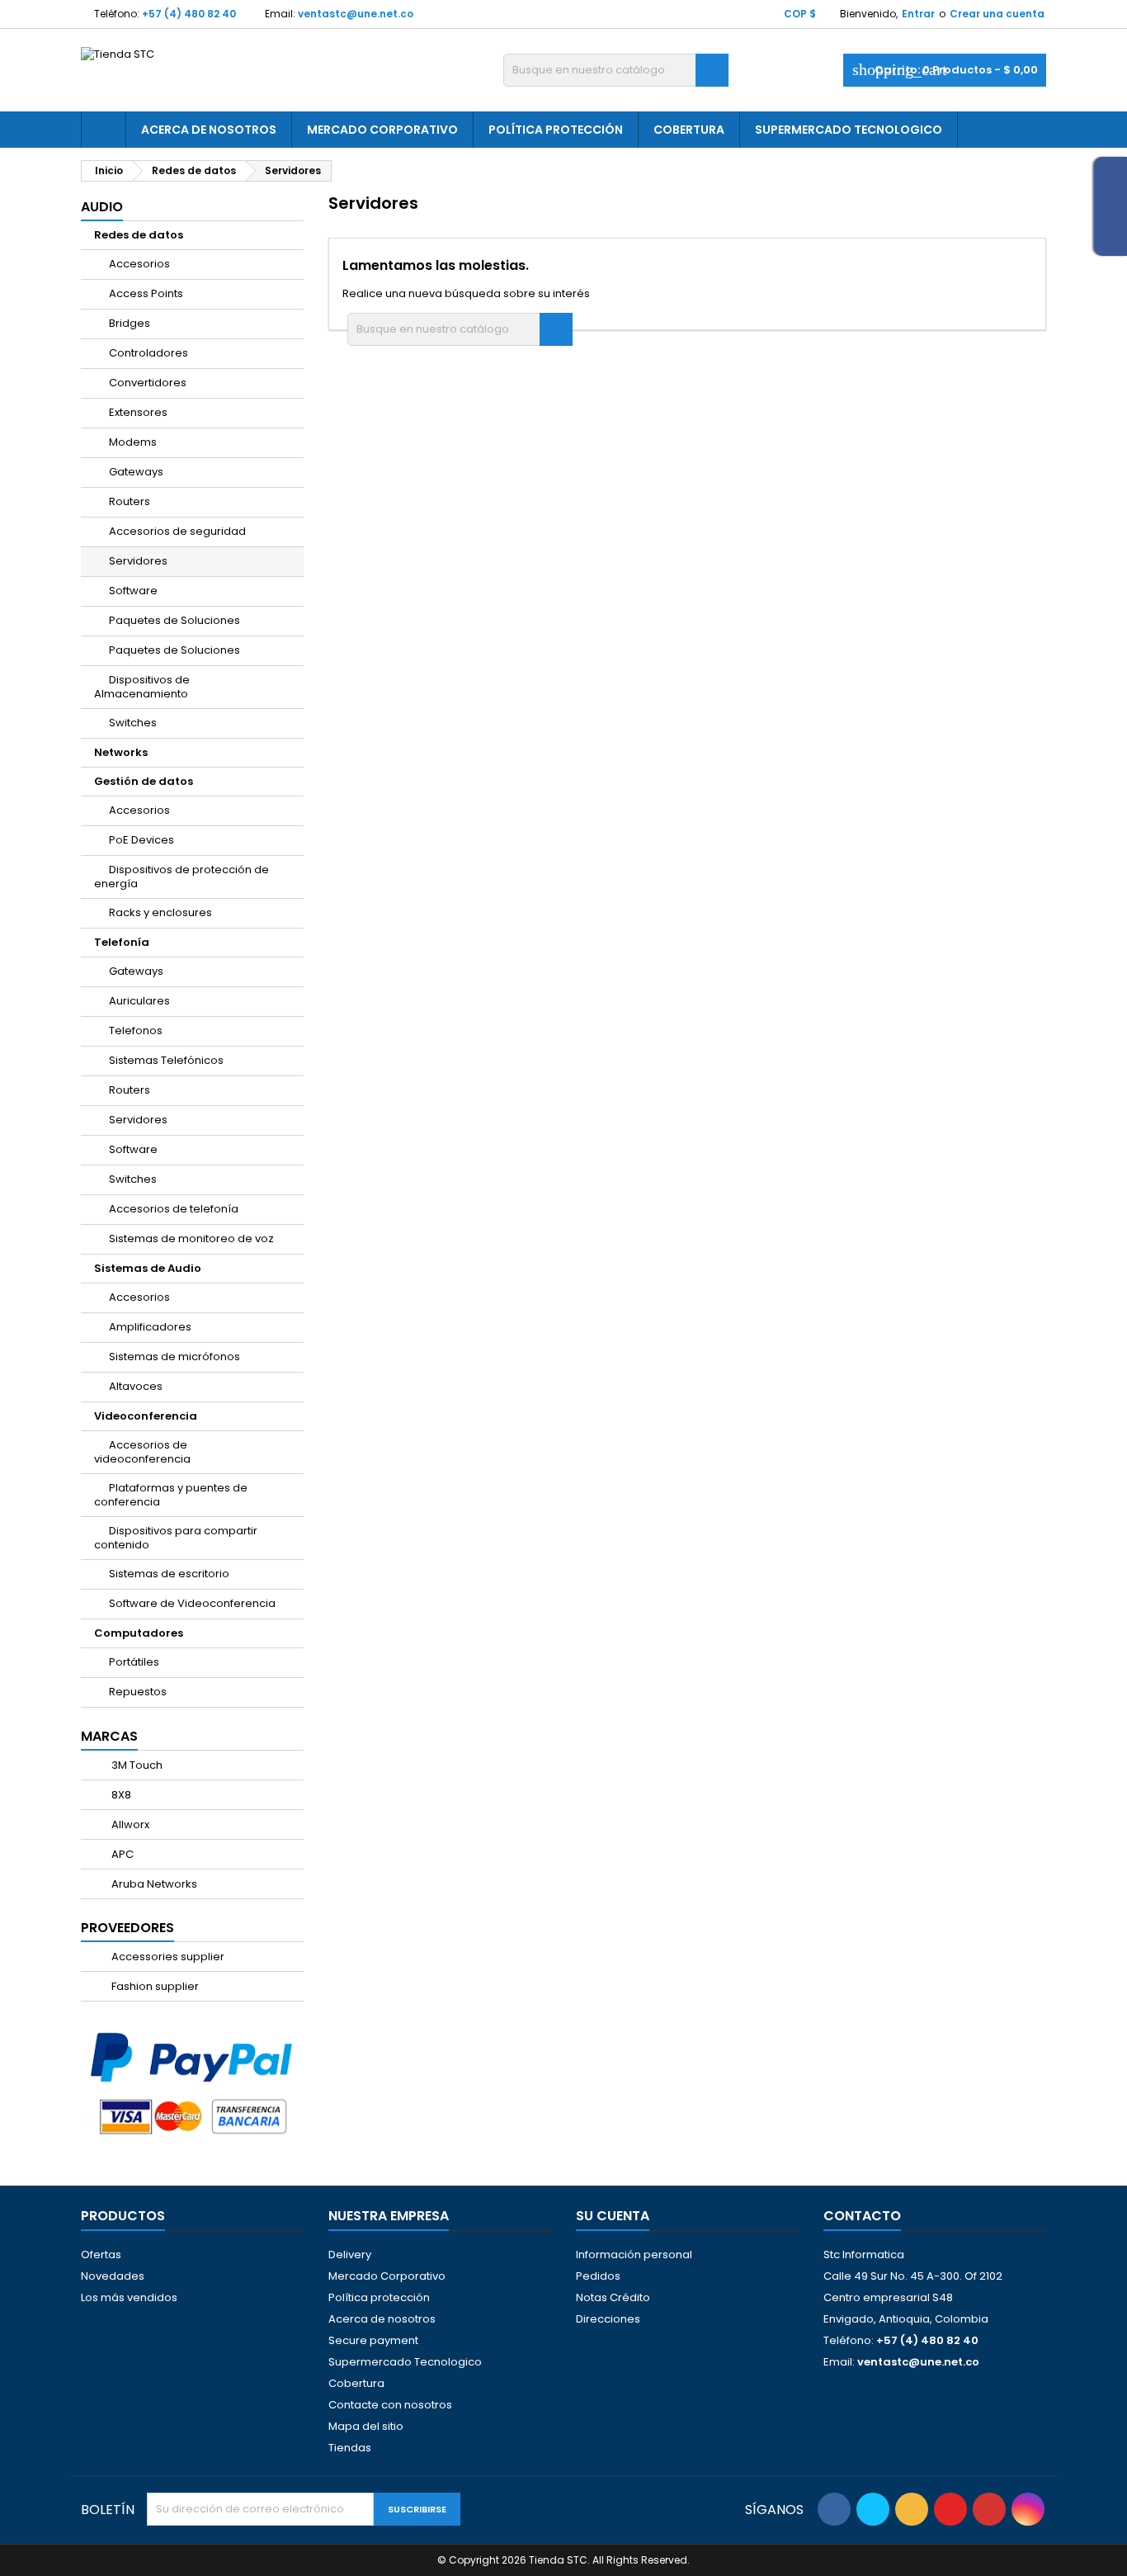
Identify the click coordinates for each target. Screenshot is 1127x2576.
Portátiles (134, 1662)
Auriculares (139, 1001)
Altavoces (136, 1386)
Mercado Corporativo (382, 130)
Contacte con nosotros (390, 2405)
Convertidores (148, 383)
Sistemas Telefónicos (166, 1060)
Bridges (130, 323)
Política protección (556, 130)
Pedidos (598, 2276)
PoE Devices (141, 840)
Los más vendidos (129, 2297)
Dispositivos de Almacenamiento (142, 687)
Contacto (862, 2216)
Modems (133, 442)
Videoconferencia (146, 1416)
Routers (130, 501)
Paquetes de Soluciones (174, 620)
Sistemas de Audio (148, 1268)
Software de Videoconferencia (192, 1603)
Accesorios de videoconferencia (142, 1452)
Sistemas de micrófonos (174, 1357)
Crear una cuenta (997, 14)
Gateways (136, 472)
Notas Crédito (613, 2297)
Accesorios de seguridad (177, 531)
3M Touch (136, 1765)
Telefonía (122, 942)
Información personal (634, 2255)
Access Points (146, 293)
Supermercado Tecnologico (849, 130)
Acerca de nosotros (209, 130)
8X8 (120, 1795)
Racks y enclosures (160, 912)
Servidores (138, 561)
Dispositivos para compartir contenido (176, 1538)
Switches (133, 723)
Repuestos (138, 1692)
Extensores (138, 412)
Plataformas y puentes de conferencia (171, 1495)
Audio (102, 207)
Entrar (918, 14)
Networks (121, 752)
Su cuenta (613, 2216)
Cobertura (689, 130)
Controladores (149, 353)
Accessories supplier (167, 1957)
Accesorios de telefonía (174, 1209)
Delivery (350, 2255)
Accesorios (139, 264)
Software (133, 591)
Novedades (113, 2276)
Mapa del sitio (366, 2426)
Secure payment (373, 2340)
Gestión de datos (144, 781)
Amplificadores (150, 1327)
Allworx (129, 1824)
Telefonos (136, 1030)
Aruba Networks (153, 1884)
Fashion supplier (154, 1986)
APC (121, 1854)
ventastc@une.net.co (356, 14)
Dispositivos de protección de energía (182, 877)
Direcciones (608, 2319)
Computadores (139, 1633)
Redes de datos (139, 235)
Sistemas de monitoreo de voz (191, 1238)
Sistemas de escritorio (169, 1574)
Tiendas (350, 2448)
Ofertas (101, 2255)
